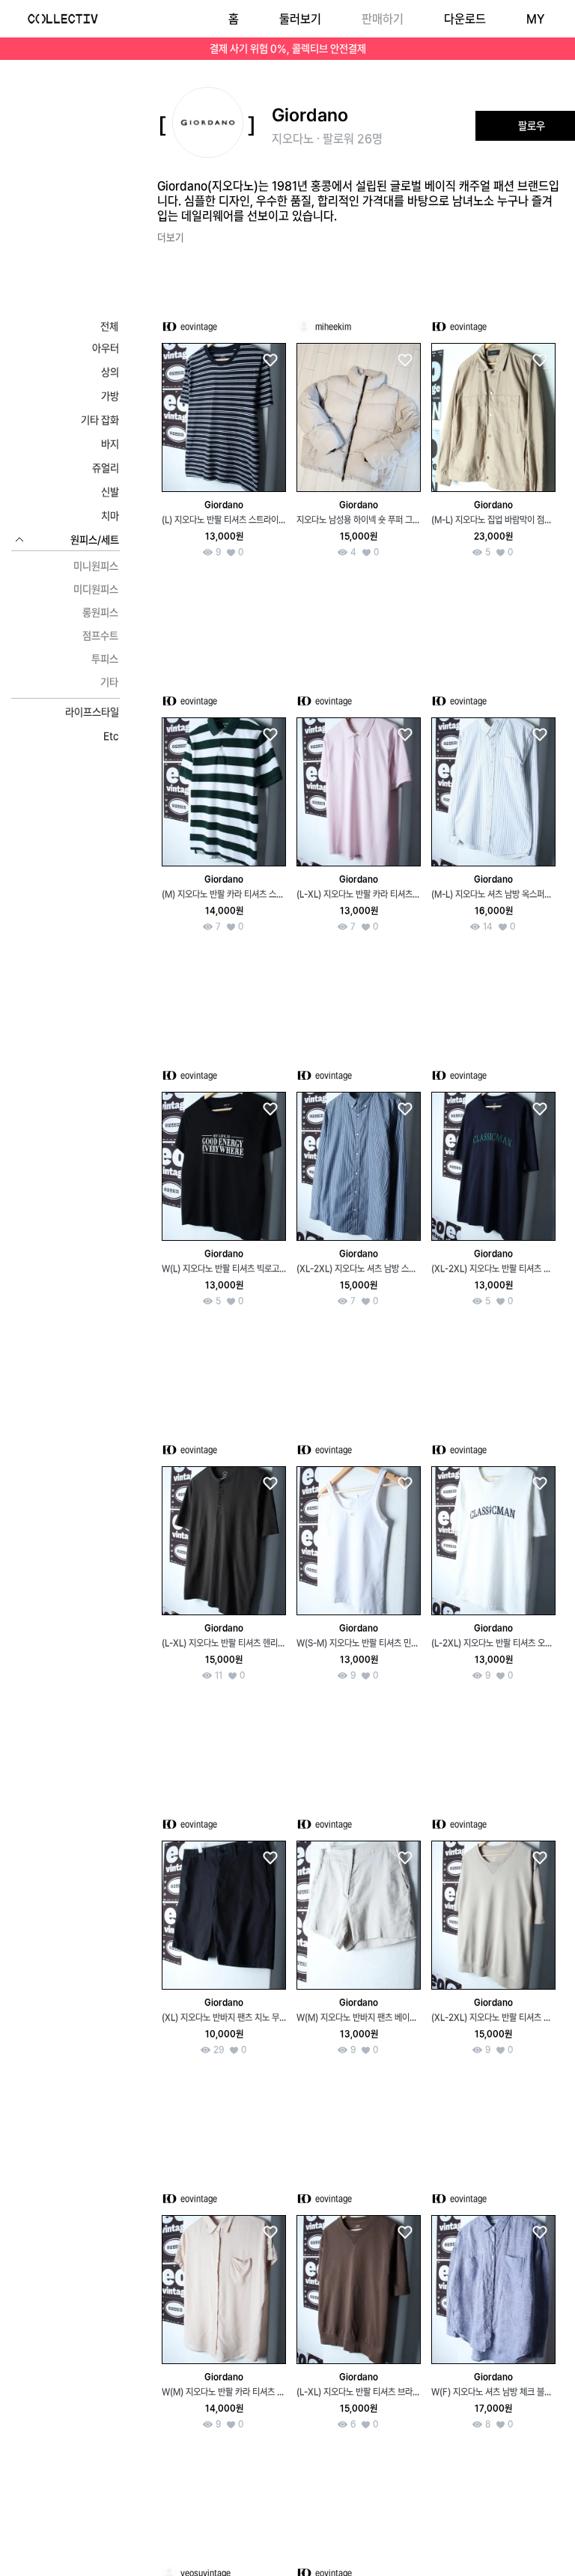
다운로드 (465, 19)
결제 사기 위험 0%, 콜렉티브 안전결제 (288, 49)
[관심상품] (270, 361)
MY (535, 19)
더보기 (171, 237)
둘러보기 (300, 19)
